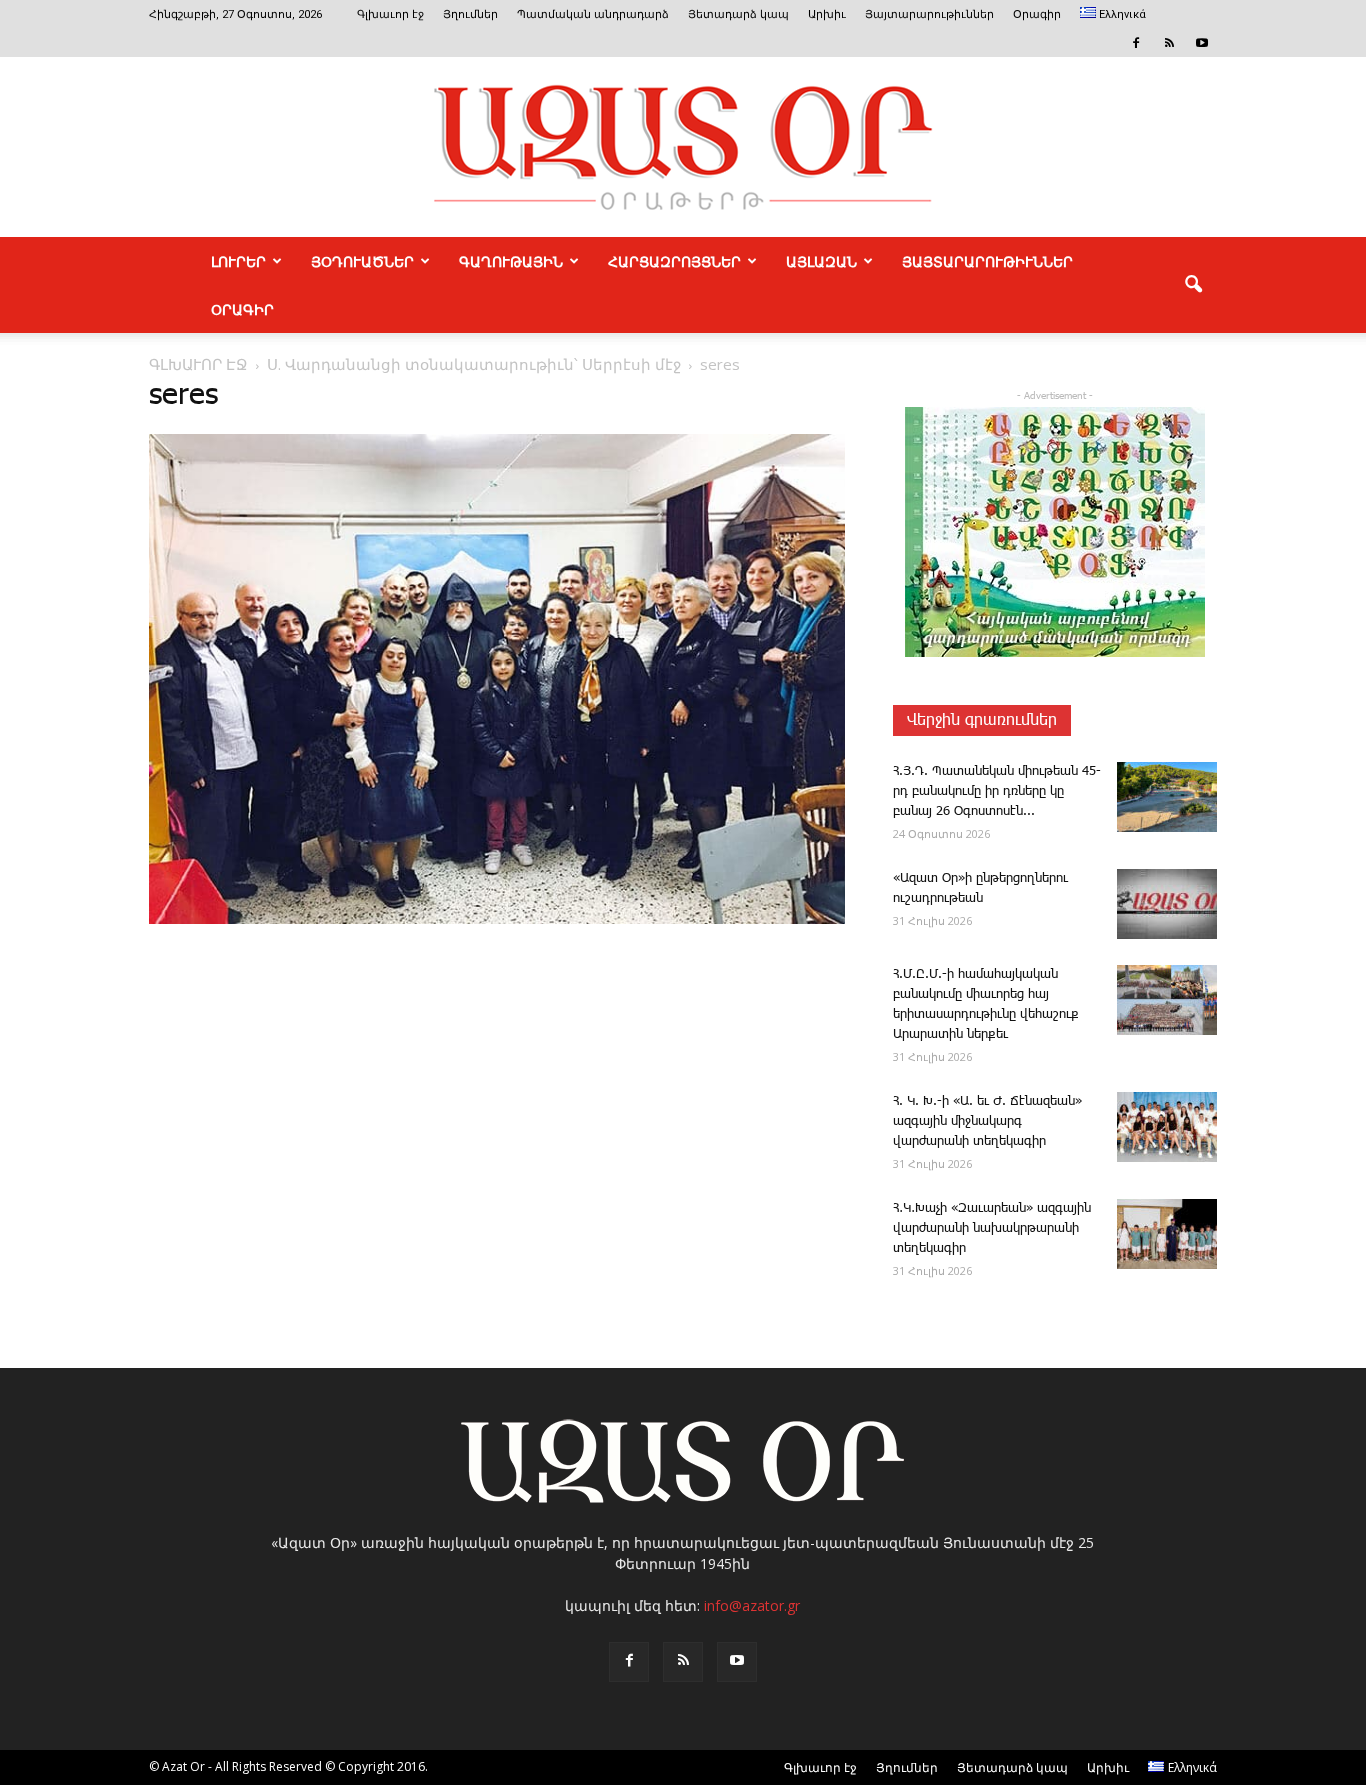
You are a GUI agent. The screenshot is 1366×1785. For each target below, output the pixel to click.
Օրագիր (1037, 14)
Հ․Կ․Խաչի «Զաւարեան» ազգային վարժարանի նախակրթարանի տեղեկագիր (992, 1228)
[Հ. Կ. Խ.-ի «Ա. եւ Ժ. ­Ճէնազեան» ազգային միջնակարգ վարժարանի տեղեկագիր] (1167, 1127)
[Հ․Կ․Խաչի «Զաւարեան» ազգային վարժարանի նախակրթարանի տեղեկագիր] (1167, 1234)
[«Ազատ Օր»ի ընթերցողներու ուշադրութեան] (1167, 904)
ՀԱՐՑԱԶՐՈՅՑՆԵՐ (674, 261)
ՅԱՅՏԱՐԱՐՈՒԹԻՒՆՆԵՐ (987, 261)
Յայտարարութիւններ (929, 14)
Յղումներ (470, 14)
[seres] (497, 920)
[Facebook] (1136, 43)
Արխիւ (827, 14)
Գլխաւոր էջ (390, 14)
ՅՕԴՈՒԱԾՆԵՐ (362, 261)
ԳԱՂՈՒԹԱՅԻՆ (511, 261)
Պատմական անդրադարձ (593, 14)
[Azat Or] (683, 147)
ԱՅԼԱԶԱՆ (821, 261)
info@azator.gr (752, 1605)
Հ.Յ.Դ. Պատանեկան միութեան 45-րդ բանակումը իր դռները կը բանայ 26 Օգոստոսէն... (997, 791)
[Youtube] (1202, 43)
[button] (1193, 285)
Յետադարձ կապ (738, 14)
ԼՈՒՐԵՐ (238, 261)
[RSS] (1169, 43)
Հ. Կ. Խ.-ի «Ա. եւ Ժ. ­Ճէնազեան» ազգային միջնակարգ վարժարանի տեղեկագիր (987, 1121)
